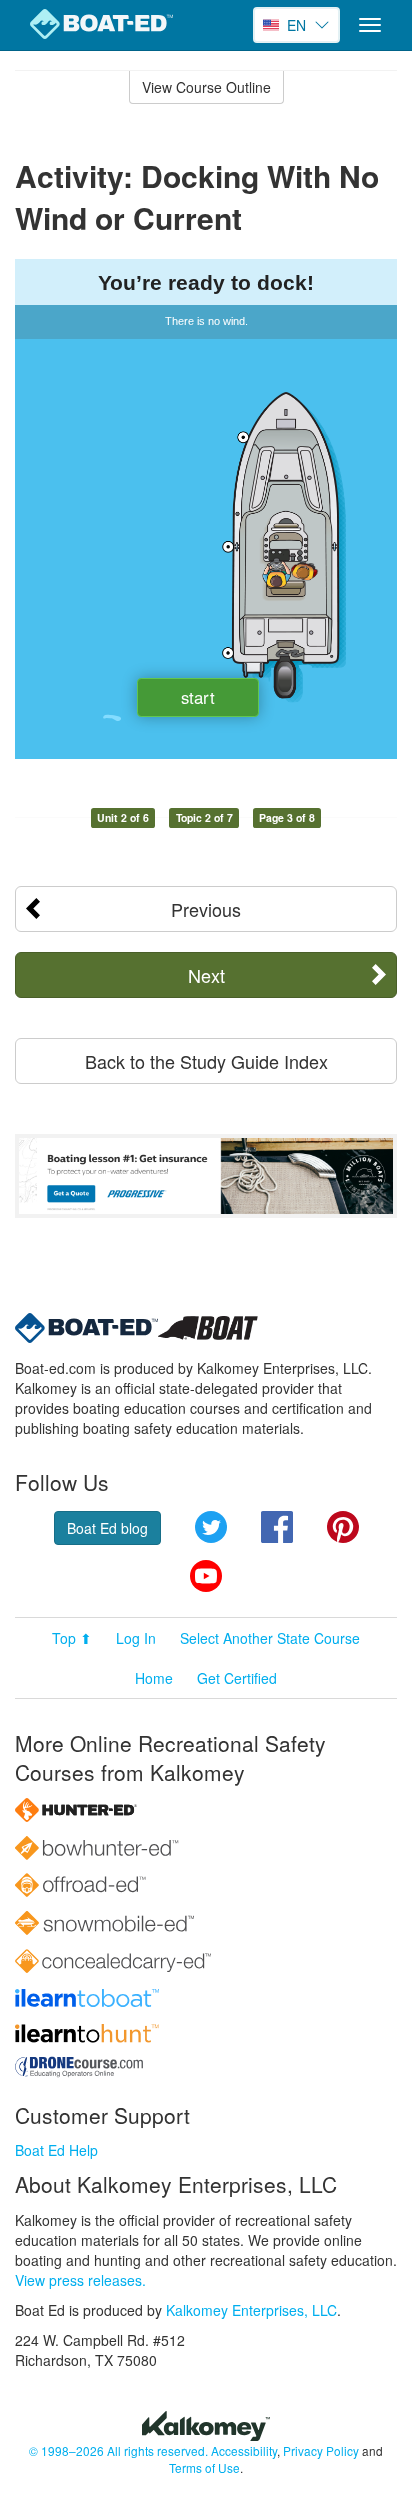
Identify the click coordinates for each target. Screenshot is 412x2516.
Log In (136, 1638)
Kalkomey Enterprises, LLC (251, 2310)
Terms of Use (204, 2467)
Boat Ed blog (107, 1528)
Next (206, 975)
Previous (206, 909)
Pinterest (343, 1527)
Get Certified (237, 1678)
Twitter (211, 1527)
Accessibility (244, 2450)
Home (154, 1678)
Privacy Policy (321, 2450)
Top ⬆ (72, 1638)
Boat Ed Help (56, 2150)
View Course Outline (206, 87)
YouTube (206, 1576)
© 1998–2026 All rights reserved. (118, 2450)
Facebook (277, 1527)
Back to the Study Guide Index (206, 1061)
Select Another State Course (270, 1638)
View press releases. (80, 2280)
